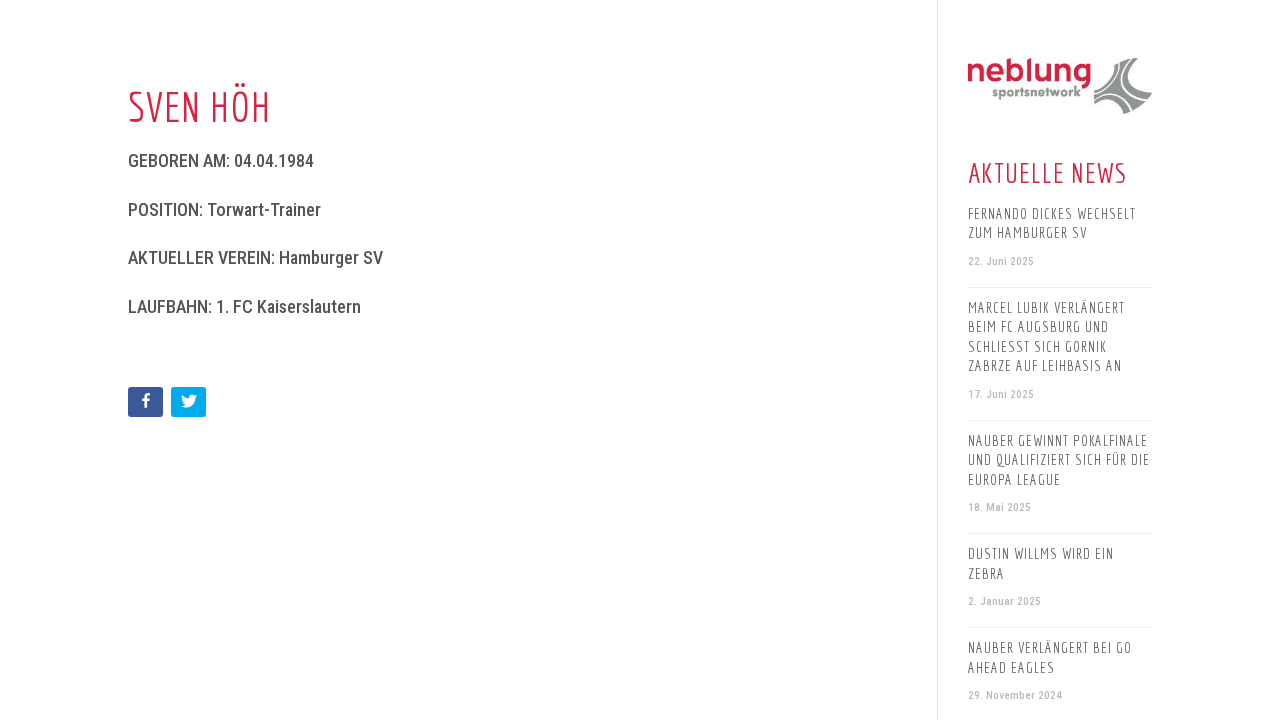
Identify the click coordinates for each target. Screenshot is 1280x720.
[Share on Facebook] (147, 405)
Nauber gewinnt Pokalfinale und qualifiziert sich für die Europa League (1059, 460)
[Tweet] (190, 405)
